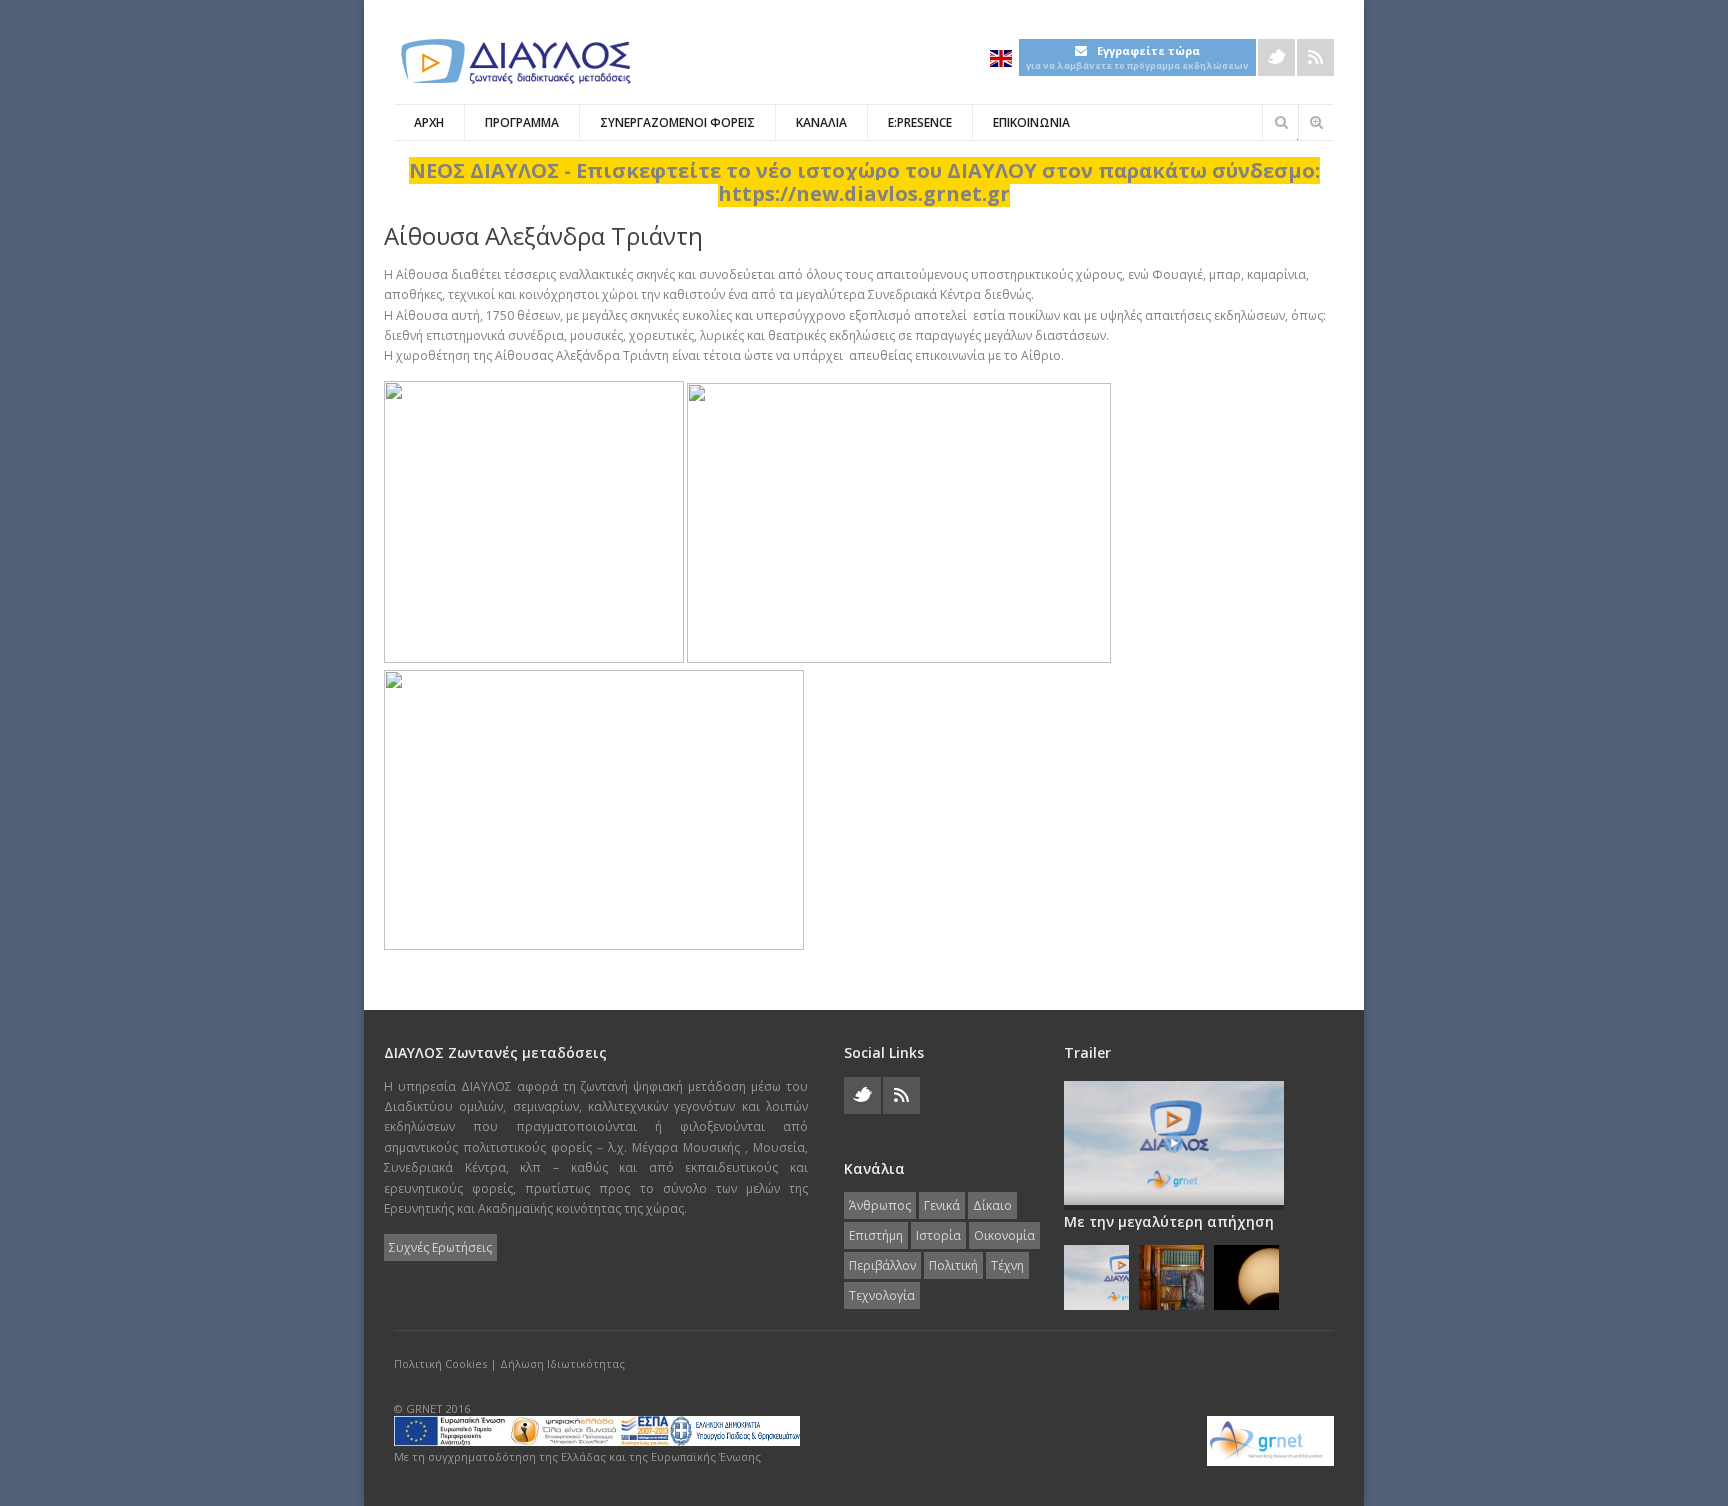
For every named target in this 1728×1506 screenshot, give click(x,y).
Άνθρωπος (880, 1205)
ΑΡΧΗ (429, 122)
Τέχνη (1007, 1265)
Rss (1315, 57)
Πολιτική (953, 1265)
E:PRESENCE (920, 122)
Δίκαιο (992, 1205)
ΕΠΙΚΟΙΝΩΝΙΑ (1031, 122)
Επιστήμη (876, 1235)
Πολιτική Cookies (440, 1363)
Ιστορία (938, 1235)
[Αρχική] (514, 61)
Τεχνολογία (882, 1295)
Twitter (1276, 57)
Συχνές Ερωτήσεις (440, 1247)
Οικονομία (1004, 1235)
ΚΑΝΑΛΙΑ (821, 122)
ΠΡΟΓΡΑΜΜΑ (522, 122)
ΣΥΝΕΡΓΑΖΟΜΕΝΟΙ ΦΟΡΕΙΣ (677, 122)
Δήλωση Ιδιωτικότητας (562, 1363)
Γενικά (942, 1205)
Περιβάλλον (882, 1265)
